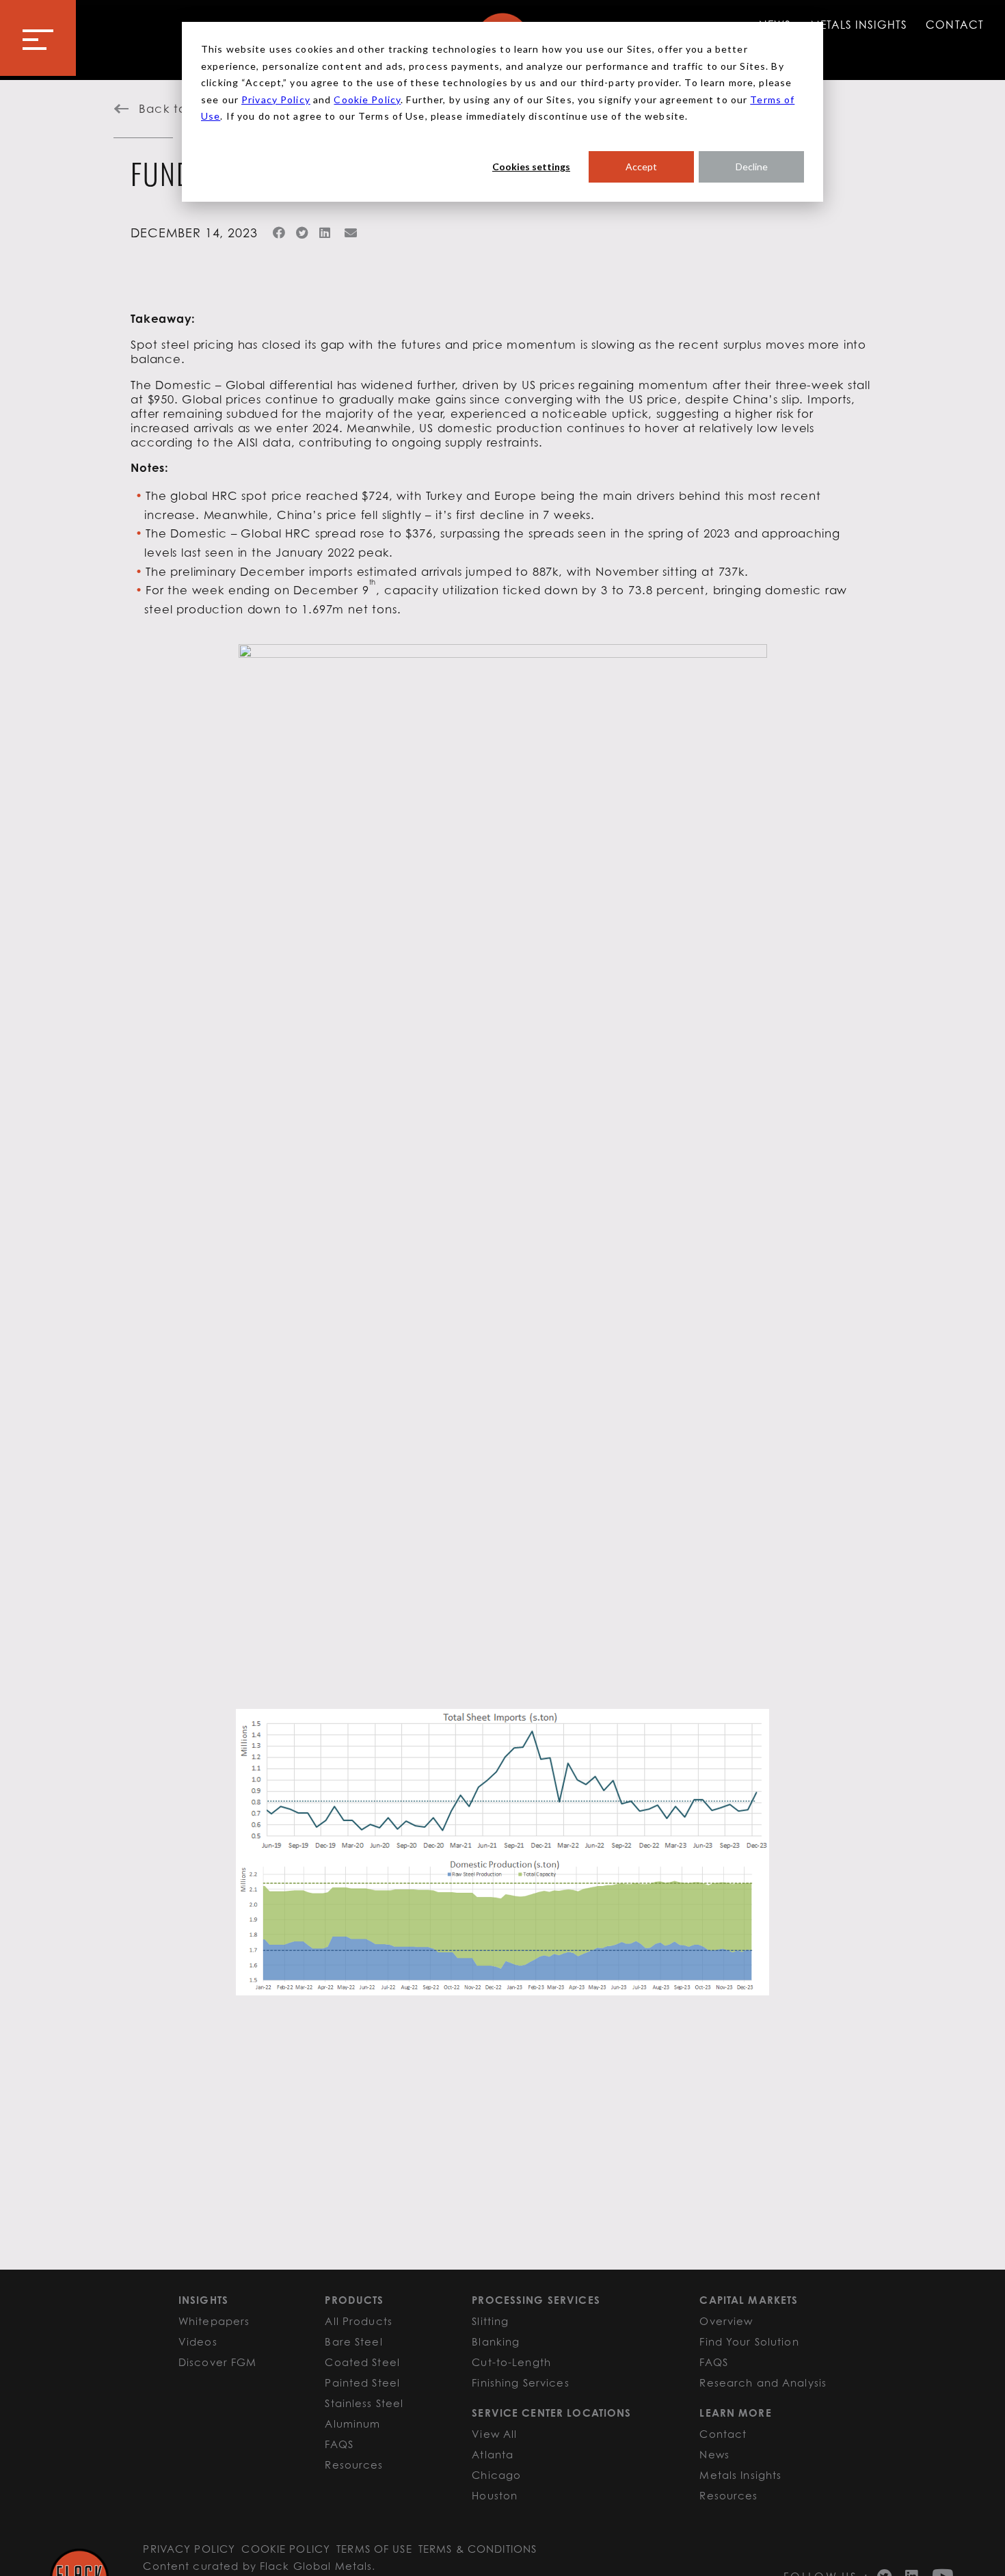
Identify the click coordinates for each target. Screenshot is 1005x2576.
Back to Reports (188, 109)
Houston (495, 2495)
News (714, 2454)
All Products (359, 2321)
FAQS (339, 2444)
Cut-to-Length (511, 2362)
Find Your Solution (749, 2341)
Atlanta (493, 2454)
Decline (752, 167)
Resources (354, 2465)
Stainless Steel (364, 2403)
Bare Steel (353, 2341)
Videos (198, 2341)
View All (494, 2434)
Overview (726, 2321)
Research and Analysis (763, 2382)
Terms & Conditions (478, 2549)
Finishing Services (520, 2382)
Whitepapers (214, 2321)
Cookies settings (531, 167)
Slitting (490, 2321)
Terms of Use (374, 2549)
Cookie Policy (367, 99)
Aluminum (352, 2424)
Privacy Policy (276, 99)
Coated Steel (362, 2362)
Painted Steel (362, 2382)
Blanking (496, 2341)
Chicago (496, 2475)
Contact (954, 25)
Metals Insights (859, 25)
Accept (641, 167)
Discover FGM (218, 2362)
